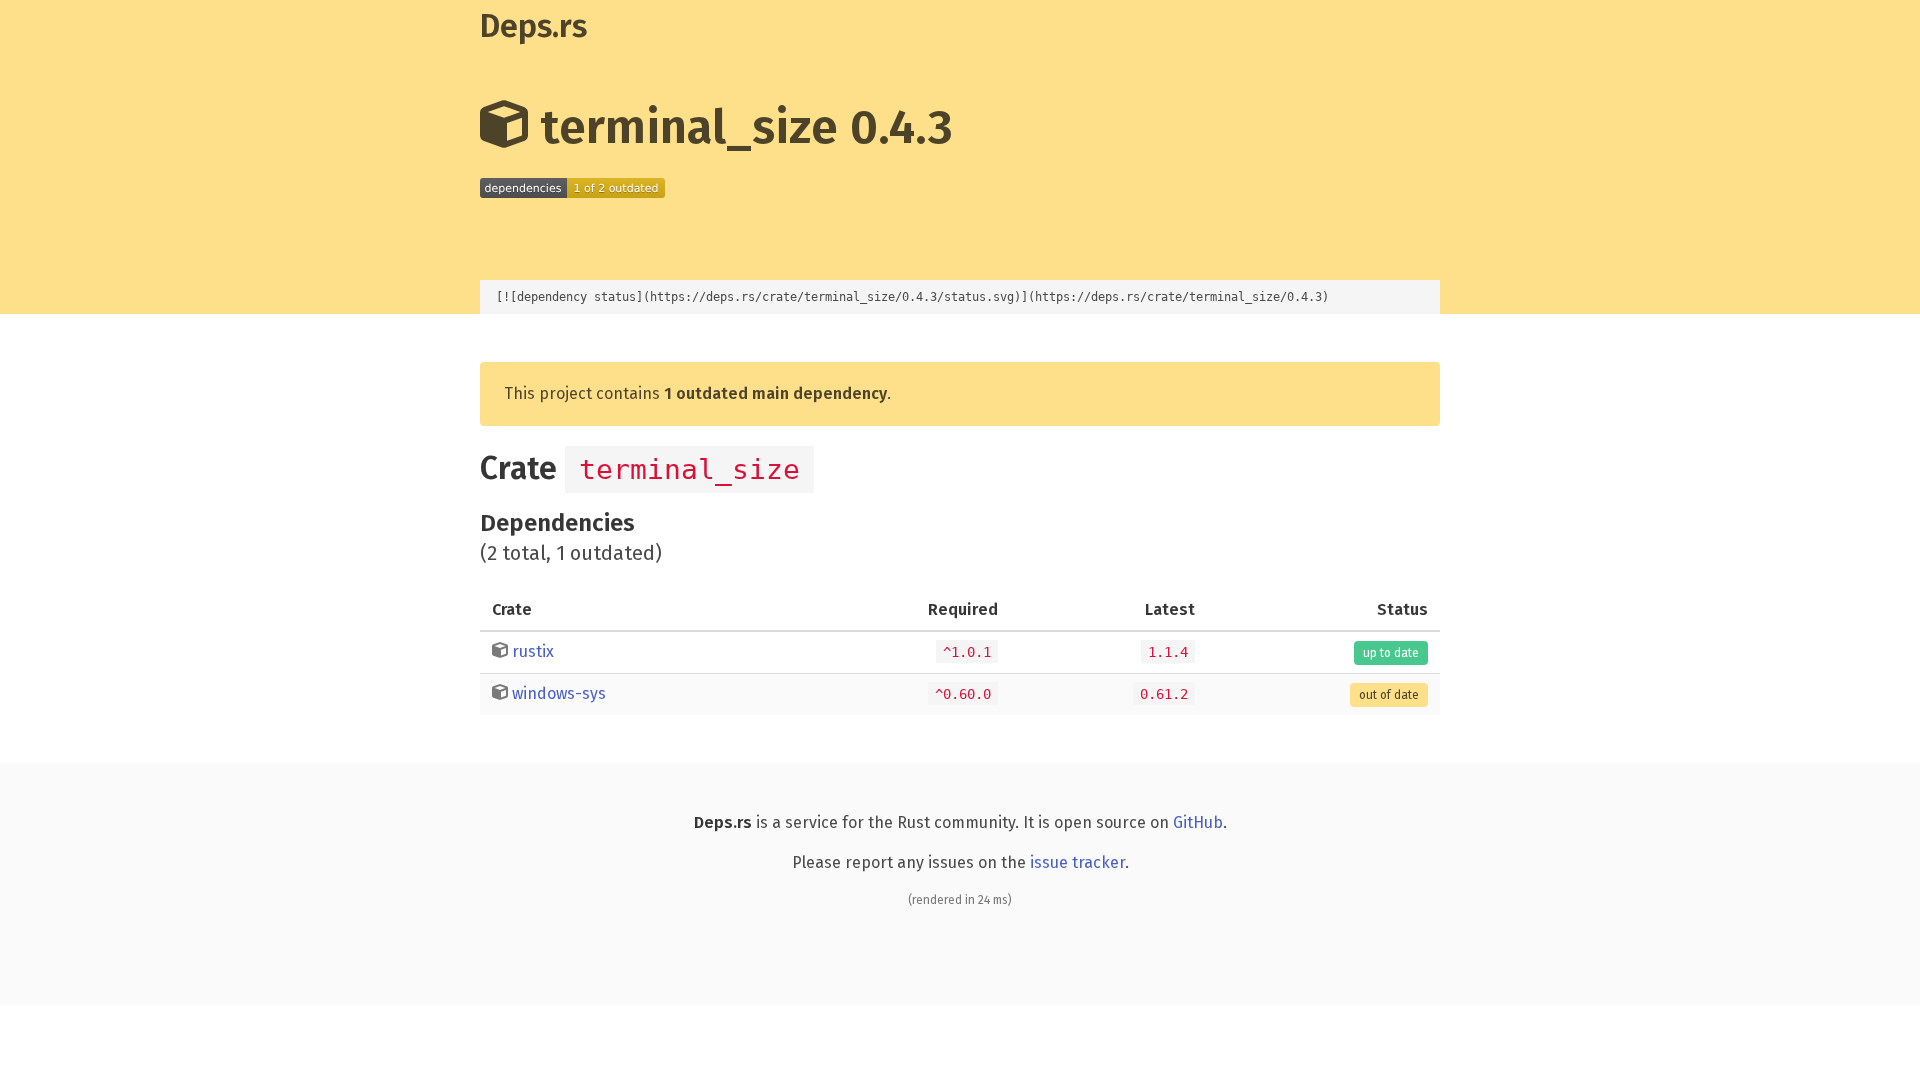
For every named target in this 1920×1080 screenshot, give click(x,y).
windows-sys (559, 693)
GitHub (1198, 822)
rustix (533, 651)
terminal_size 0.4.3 (740, 127)
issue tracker (1077, 862)
